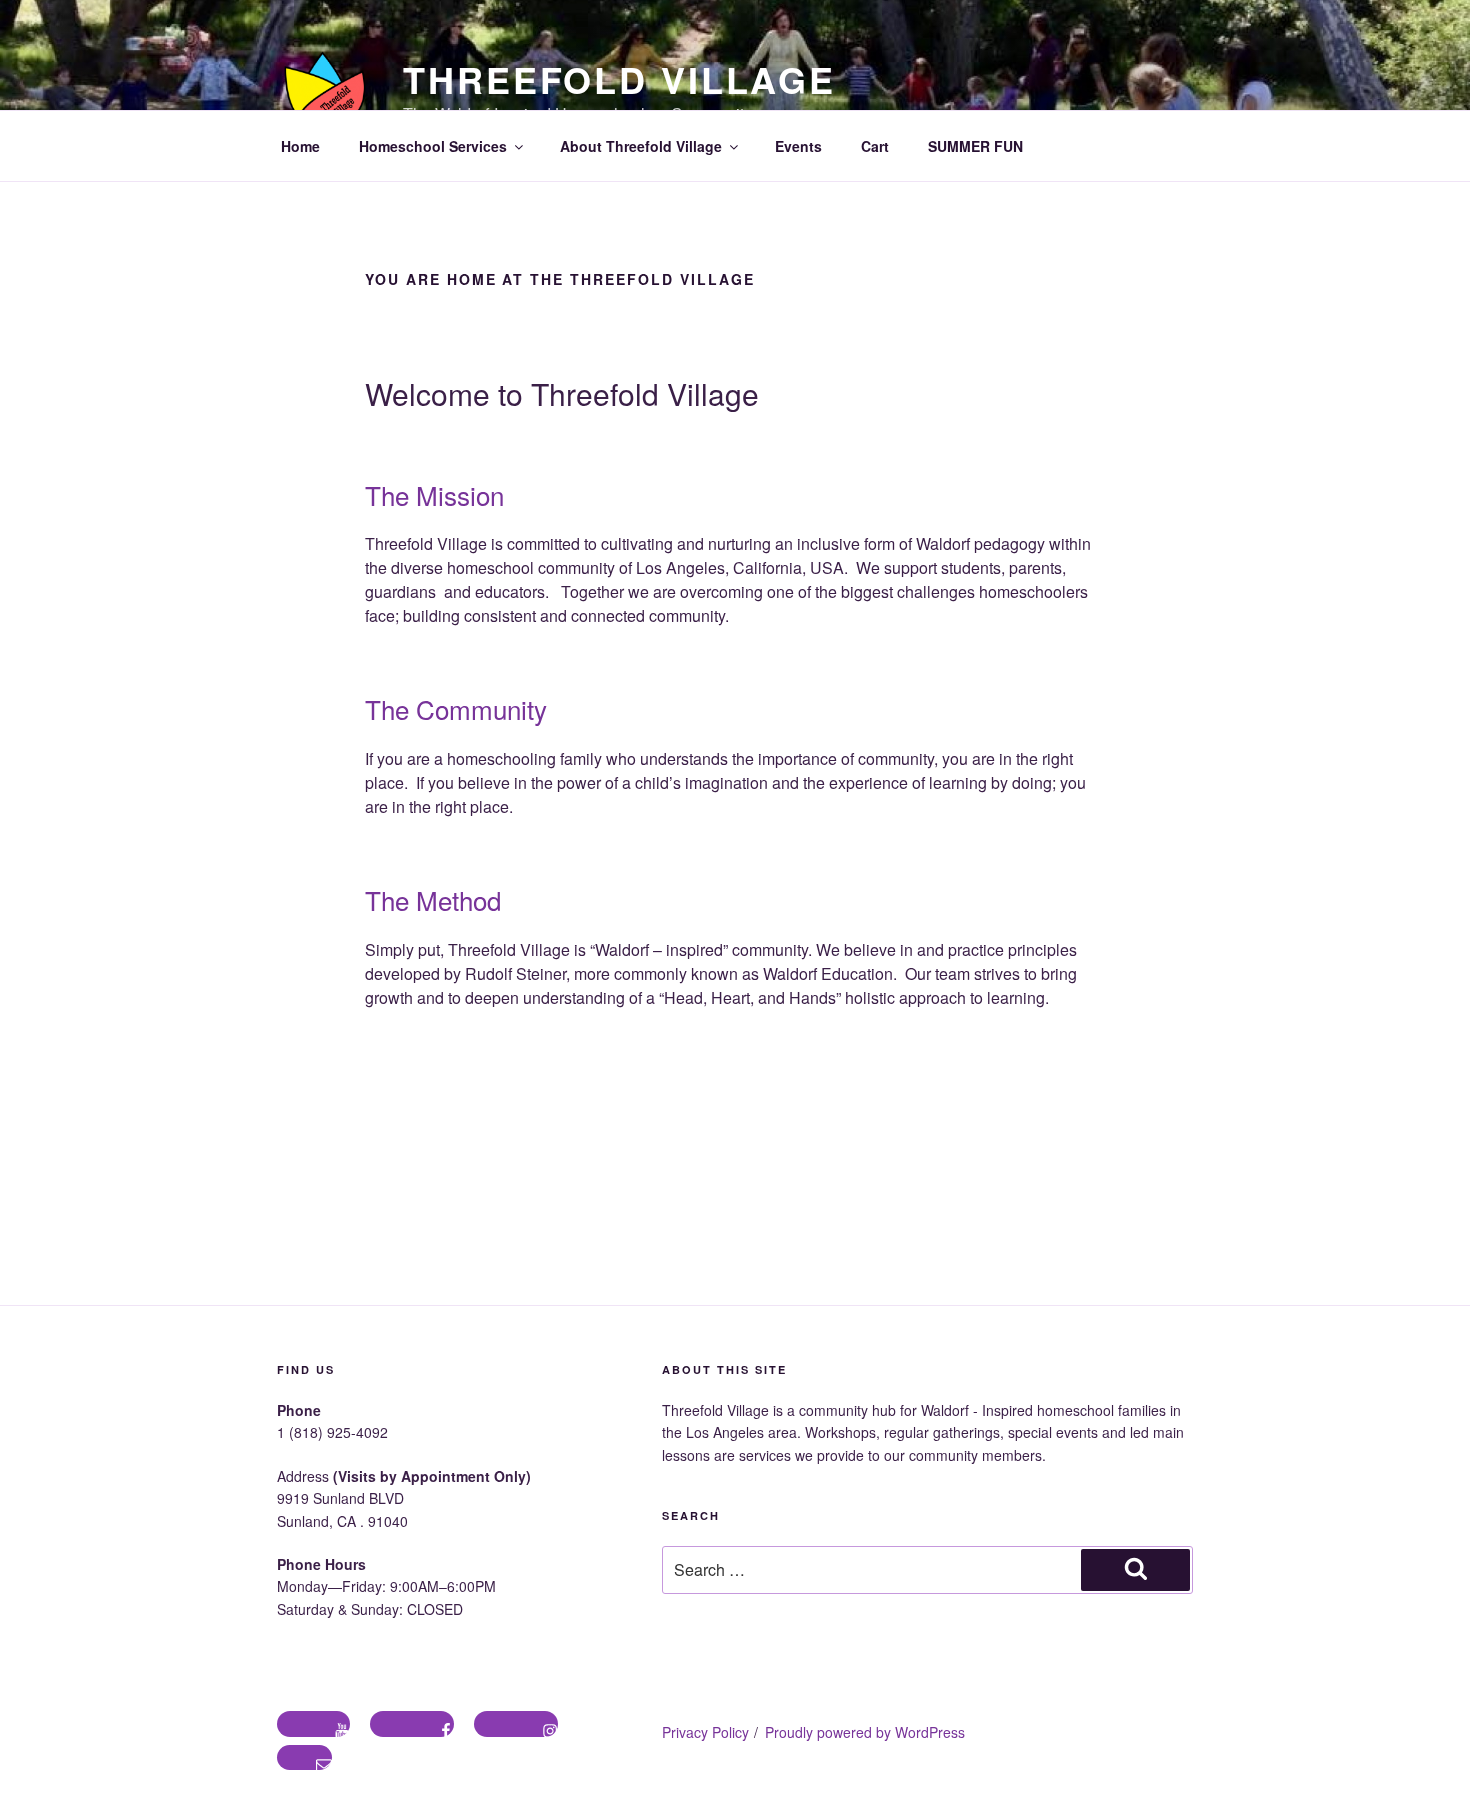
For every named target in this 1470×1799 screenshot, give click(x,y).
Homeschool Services (433, 146)
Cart (875, 146)
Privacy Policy (705, 1732)
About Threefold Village (641, 146)
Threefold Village (619, 79)
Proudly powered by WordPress (865, 1732)
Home (300, 146)
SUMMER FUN (975, 146)
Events (798, 146)
